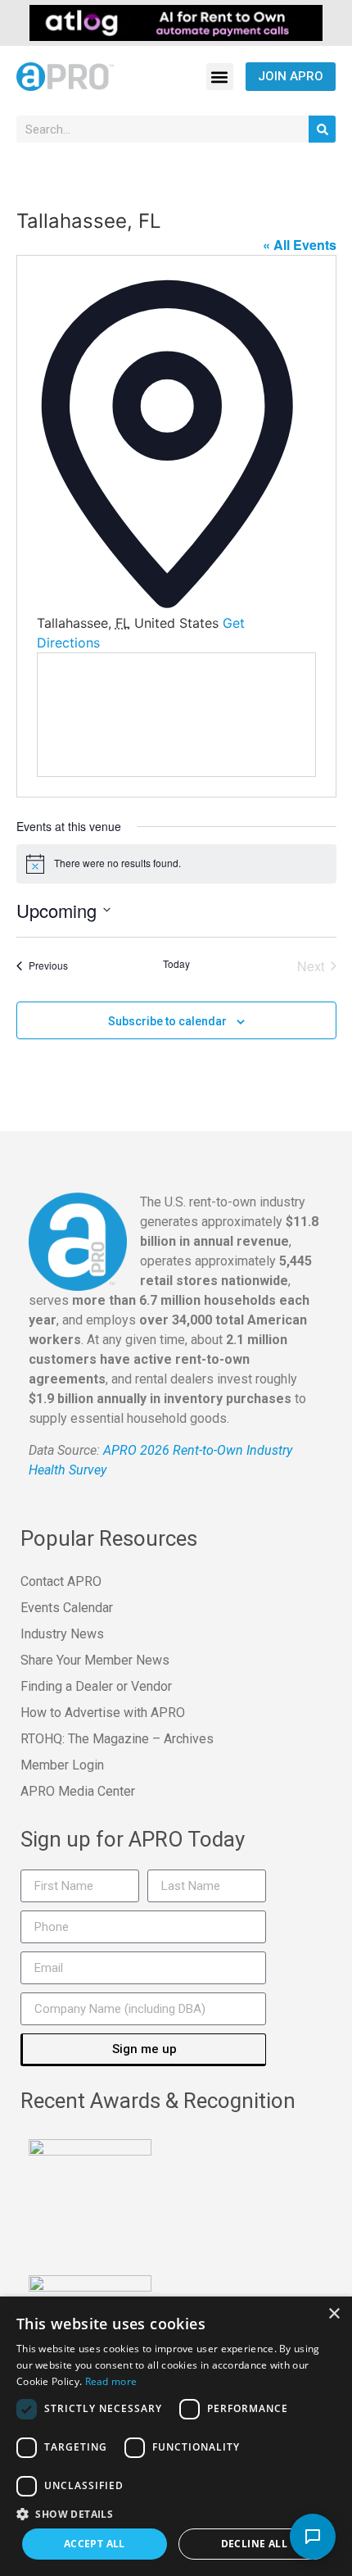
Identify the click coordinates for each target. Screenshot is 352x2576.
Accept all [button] (95, 2544)
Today (176, 964)
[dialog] (176, 2436)
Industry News (62, 1634)
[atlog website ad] (176, 21)
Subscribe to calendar (167, 1021)
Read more (111, 2381)
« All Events (300, 245)
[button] (220, 77)
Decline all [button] (254, 2544)
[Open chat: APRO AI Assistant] (313, 2537)
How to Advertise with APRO (103, 1713)
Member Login (62, 1765)
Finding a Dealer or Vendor (96, 1686)
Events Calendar (67, 1608)
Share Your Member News (95, 1660)
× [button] (334, 2314)
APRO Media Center (78, 1791)
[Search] (322, 129)
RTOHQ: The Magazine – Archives (117, 1739)
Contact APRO (61, 1581)
